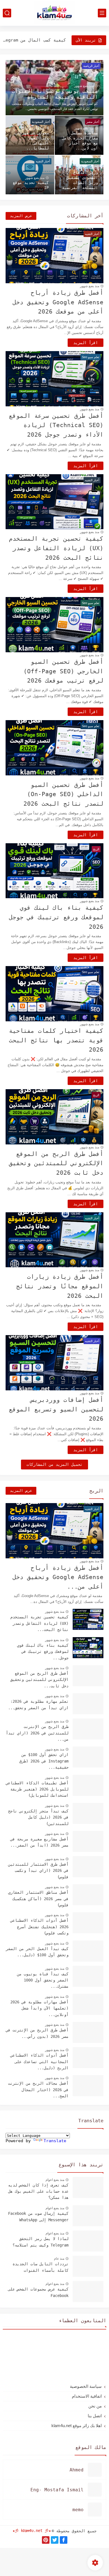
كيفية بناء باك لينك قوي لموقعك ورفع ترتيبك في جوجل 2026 (56, 917)
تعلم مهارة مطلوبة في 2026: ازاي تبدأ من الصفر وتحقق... (38, 1704)
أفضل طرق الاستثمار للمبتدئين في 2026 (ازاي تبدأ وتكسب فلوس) (38, 1871)
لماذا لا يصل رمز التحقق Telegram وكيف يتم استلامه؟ (41, 2242)
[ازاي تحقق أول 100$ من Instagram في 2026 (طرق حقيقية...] (88, 1757)
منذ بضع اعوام (55, 2180)
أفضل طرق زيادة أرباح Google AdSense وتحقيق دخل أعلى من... (58, 1577)
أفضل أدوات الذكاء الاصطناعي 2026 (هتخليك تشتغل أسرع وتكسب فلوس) (39, 1927)
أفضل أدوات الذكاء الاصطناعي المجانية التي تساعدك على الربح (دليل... (39, 2062)
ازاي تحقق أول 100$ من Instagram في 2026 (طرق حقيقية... (44, 1761)
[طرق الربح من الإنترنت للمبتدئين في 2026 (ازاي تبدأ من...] (88, 1729)
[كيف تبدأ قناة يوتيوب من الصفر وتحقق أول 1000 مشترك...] (88, 1976)
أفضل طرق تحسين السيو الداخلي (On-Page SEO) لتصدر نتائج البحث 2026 (63, 794)
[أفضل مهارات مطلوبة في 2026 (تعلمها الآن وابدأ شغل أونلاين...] (88, 2004)
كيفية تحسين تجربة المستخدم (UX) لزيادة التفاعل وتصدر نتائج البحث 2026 (56, 548)
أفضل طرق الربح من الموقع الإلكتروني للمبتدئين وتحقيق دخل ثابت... (39, 1680)
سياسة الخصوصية (86, 2386)
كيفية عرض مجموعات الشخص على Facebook (38, 2292)
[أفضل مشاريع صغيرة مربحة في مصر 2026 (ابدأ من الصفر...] (88, 1841)
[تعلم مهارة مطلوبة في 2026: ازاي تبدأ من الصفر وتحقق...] (88, 1704)
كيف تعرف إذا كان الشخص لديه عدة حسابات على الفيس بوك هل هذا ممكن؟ (38, 2191)
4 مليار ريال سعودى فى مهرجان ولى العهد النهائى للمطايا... (32, 138)
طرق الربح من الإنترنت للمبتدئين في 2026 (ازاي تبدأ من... (37, 1733)
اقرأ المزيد (86, 343)
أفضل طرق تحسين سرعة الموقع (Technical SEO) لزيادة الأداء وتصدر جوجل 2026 (56, 425)
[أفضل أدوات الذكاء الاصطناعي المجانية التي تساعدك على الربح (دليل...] (88, 2058)
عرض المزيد (21, 216)
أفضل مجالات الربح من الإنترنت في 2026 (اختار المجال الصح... (38, 2090)
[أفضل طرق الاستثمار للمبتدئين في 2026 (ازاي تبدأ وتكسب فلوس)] (88, 1867)
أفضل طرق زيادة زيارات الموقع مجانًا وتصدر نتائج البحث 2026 (60, 1286)
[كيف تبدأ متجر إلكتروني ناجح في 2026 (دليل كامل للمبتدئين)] (88, 1813)
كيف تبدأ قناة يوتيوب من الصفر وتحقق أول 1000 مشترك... (43, 1980)
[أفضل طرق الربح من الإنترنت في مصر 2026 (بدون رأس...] (88, 2032)
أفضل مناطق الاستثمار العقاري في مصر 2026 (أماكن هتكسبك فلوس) (38, 1899)
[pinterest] (46, 2540)
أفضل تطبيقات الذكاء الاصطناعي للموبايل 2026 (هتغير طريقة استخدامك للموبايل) (37, 1789)
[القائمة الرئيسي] (102, 13)
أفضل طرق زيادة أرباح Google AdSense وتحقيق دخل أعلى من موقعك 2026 (58, 302)
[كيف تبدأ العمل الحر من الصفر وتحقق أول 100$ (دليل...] (88, 1951)
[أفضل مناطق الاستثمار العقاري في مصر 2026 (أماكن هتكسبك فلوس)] (88, 1895)
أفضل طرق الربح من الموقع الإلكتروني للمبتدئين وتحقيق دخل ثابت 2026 (56, 1163)
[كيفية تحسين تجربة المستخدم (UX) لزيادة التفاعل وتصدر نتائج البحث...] (88, 1619)
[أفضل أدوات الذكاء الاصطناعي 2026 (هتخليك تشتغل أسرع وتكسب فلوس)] (88, 1923)
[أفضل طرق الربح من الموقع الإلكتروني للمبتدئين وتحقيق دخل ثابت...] (88, 1676)
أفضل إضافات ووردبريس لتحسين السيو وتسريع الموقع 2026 (56, 1409)
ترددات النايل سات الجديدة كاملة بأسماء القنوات (41, 2267)
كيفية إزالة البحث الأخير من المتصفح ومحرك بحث (34, 40)
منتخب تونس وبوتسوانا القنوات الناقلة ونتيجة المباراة (55, 94)
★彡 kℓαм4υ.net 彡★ (32, 2531)
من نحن (95, 2406)
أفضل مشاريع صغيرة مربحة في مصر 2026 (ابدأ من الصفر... (39, 1842)
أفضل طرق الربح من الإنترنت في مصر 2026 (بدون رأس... (37, 2033)
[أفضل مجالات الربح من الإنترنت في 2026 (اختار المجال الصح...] (88, 2086)
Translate (55, 2141)
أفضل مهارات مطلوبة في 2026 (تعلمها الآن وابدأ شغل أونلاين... (39, 2008)
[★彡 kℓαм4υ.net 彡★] (54, 13)
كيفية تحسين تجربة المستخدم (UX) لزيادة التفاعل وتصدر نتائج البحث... (39, 1623)
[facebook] (64, 2540)
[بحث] (7, 13)
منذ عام (59, 2259)
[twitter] (55, 2540)
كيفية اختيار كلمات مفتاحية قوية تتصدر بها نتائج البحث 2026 (56, 1040)
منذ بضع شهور (84, 86)
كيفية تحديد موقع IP (31, 185)
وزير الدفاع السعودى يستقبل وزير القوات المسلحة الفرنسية (80, 180)
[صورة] (88, 2187)
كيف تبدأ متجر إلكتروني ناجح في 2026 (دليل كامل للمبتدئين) (38, 1817)
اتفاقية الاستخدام (87, 2396)
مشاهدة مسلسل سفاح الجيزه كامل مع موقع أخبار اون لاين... (80, 140)
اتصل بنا (95, 2416)
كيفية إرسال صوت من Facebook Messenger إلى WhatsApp (38, 2216)
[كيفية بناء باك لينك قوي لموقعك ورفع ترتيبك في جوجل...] (88, 1648)
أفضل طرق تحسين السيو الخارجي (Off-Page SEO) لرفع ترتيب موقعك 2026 (63, 671)
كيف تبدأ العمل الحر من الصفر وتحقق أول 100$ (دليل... (37, 1952)
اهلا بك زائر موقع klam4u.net (77, 2426)
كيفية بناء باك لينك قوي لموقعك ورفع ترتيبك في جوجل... (43, 1652)
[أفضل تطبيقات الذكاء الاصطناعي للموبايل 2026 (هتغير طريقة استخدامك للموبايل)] (88, 1785)
